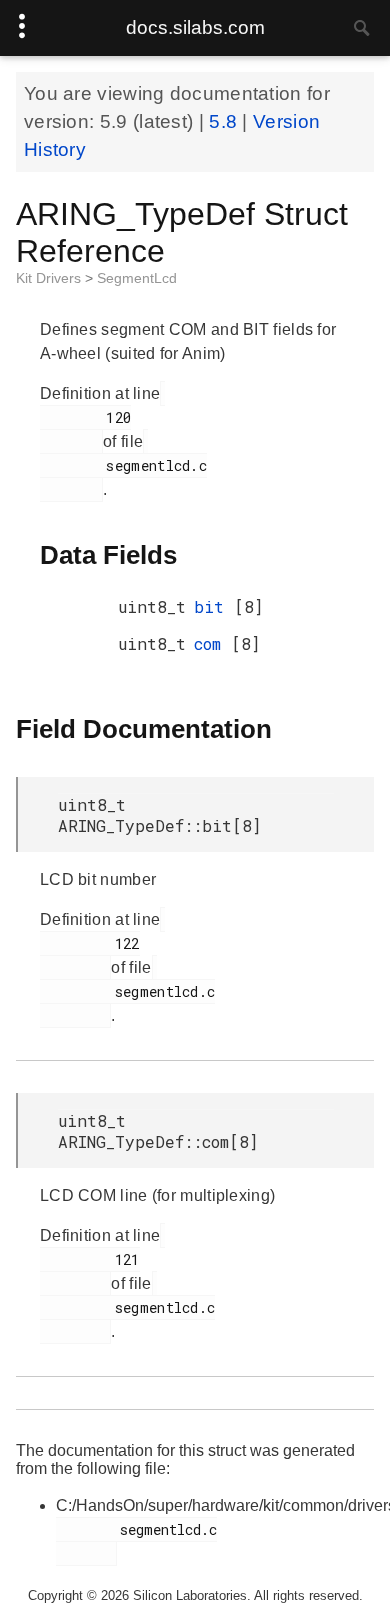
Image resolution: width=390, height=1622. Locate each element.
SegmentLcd (137, 278)
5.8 (225, 121)
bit (214, 606)
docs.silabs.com (195, 27)
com (212, 643)
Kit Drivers (50, 278)
